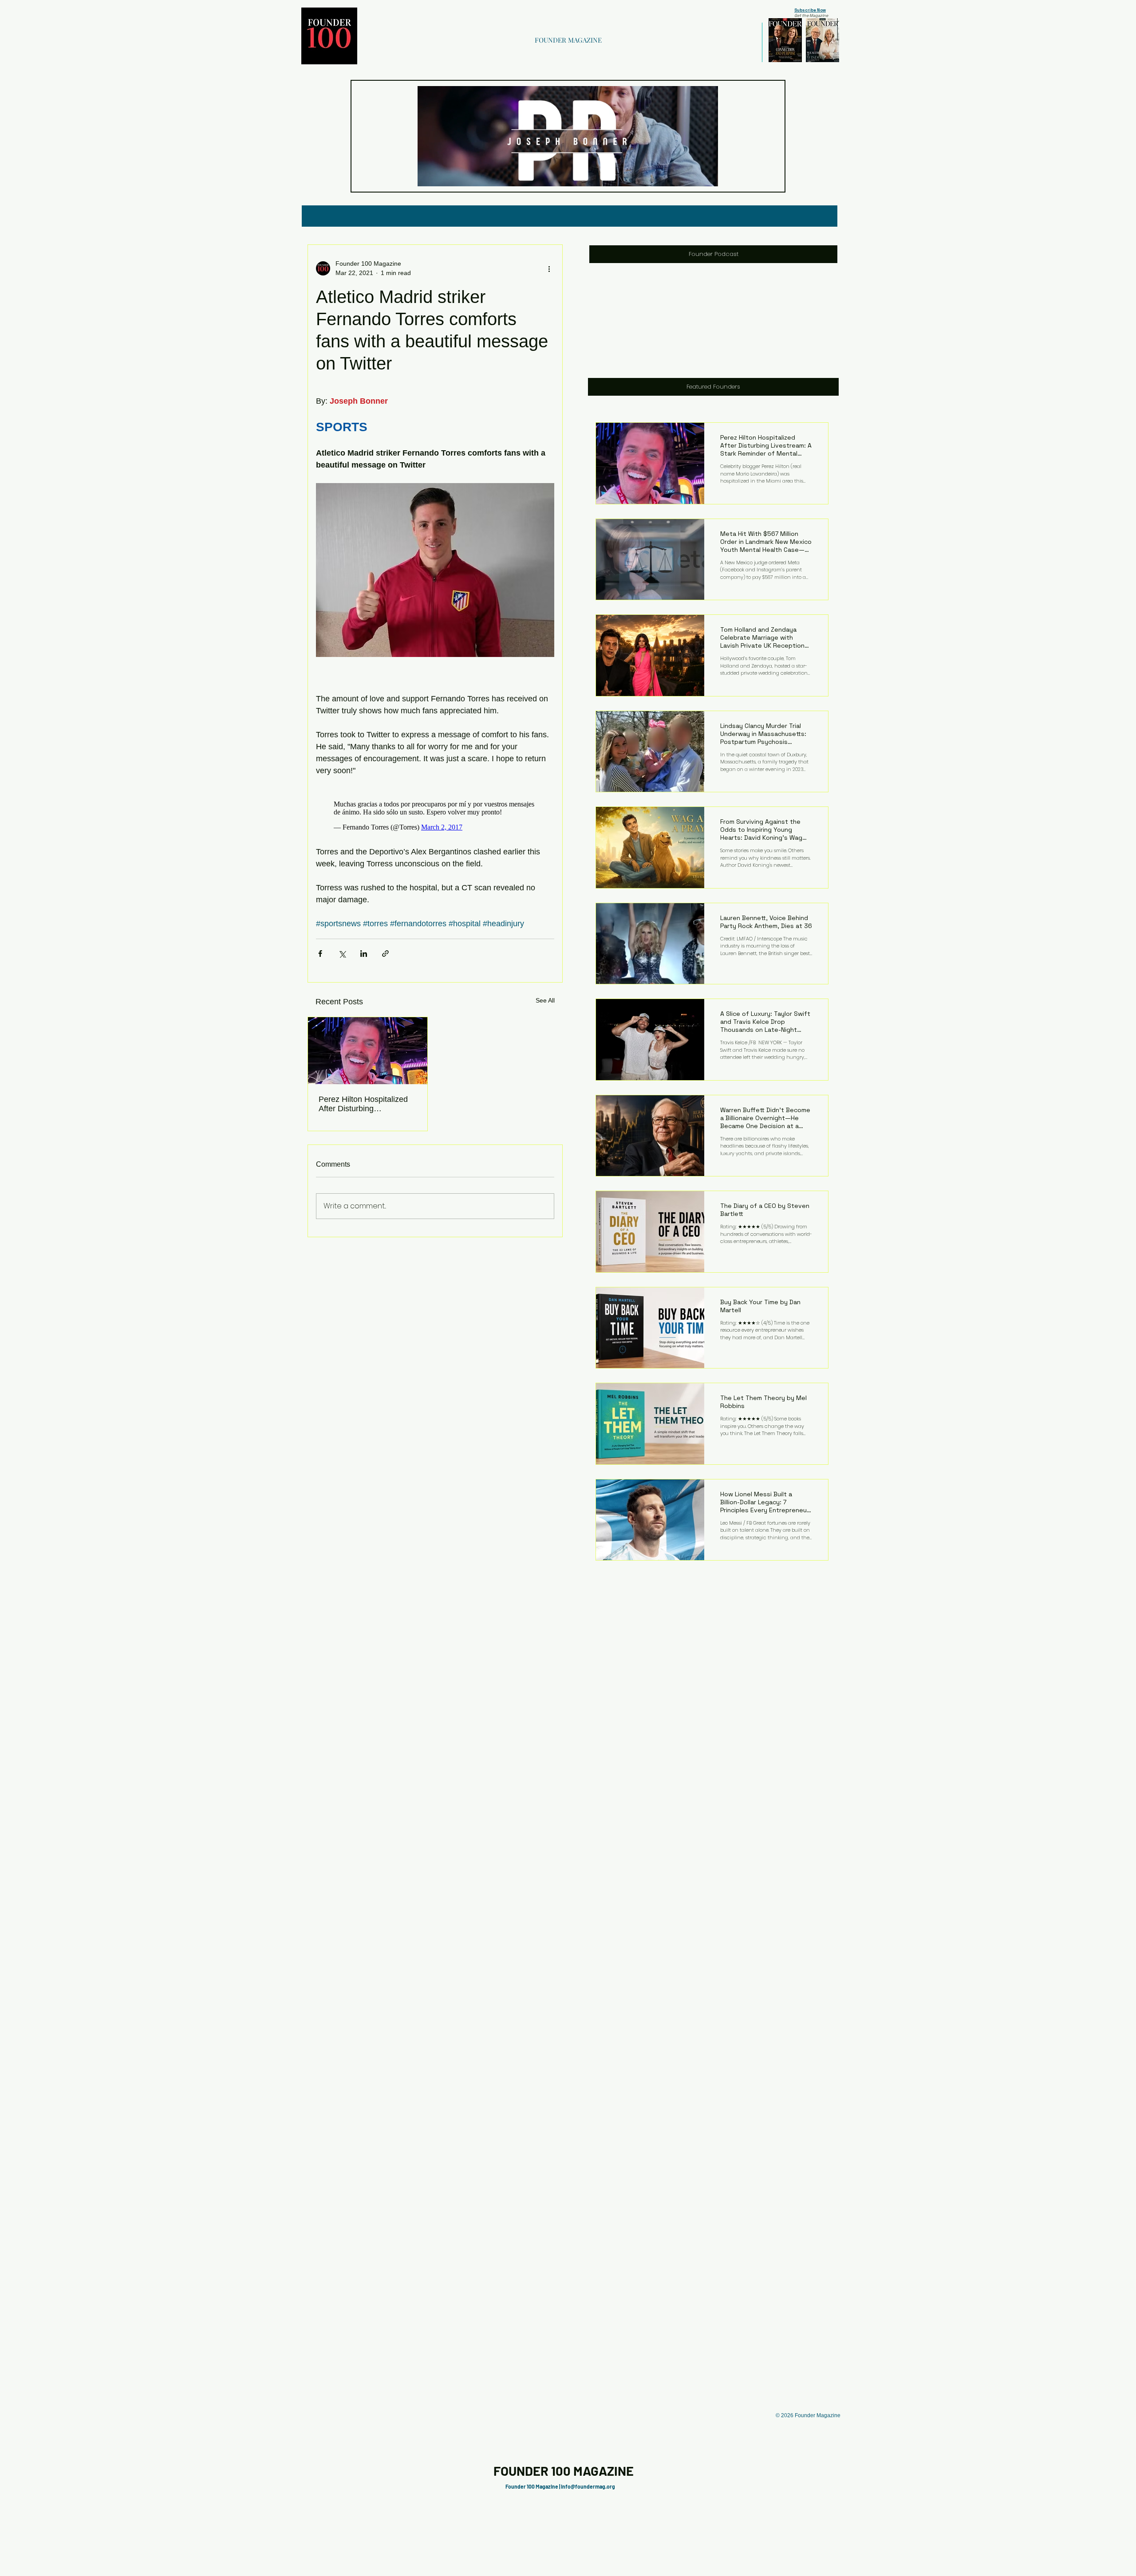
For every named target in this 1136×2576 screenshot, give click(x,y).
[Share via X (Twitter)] (342, 958)
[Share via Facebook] (320, 958)
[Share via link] (385, 958)
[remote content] (435, 814)
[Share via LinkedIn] (364, 958)
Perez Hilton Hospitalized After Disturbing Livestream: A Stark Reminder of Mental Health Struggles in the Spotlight (366, 1109)
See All (545, 1005)
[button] (707, 177)
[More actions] (549, 268)
